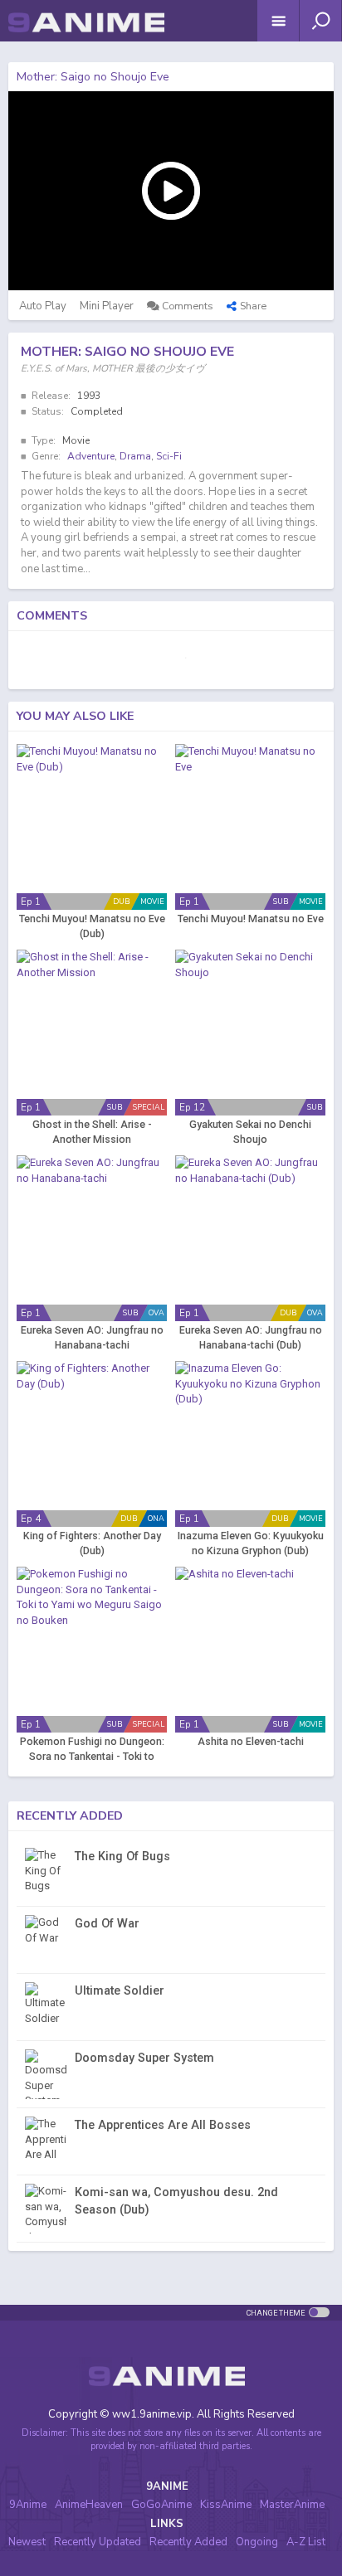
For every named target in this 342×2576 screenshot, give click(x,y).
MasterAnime (292, 2505)
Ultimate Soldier (120, 1990)
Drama (135, 456)
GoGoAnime (161, 2505)
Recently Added (188, 2542)
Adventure (91, 456)
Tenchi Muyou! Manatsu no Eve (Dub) (92, 926)
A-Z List (306, 2542)
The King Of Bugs (122, 1856)
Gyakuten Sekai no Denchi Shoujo (250, 1132)
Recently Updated (98, 2542)
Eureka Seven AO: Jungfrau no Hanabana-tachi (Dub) (251, 1338)
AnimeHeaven (89, 2505)
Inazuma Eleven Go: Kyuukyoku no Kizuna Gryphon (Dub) (251, 1543)
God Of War (107, 1923)
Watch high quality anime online (86, 45)
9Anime (28, 2505)
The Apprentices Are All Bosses (163, 2125)
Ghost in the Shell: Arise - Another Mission (92, 1132)
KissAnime (226, 2505)
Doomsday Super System (144, 2058)
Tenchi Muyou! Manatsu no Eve (251, 919)
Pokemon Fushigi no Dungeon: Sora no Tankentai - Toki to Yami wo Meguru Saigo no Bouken (92, 1750)
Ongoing (257, 2542)
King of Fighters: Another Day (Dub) (92, 1543)
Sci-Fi (169, 456)
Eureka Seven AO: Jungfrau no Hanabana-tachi (92, 1338)
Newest (27, 2542)
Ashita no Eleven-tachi (251, 1742)
